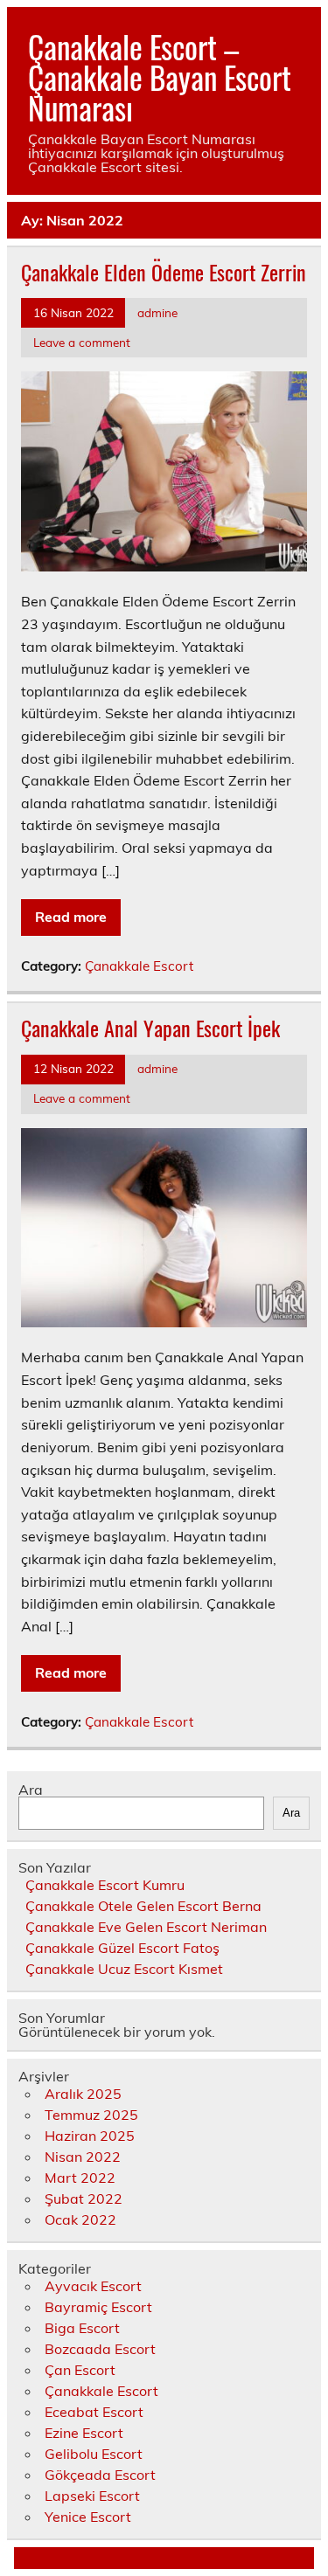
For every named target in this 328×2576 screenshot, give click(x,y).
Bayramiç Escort (98, 2307)
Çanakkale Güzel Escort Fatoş (122, 1948)
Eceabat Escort (94, 2412)
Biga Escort (82, 2328)
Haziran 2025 (90, 2136)
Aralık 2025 (83, 2094)
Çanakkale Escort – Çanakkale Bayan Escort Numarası (160, 77)
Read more (71, 917)
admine (157, 312)
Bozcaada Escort (100, 2349)
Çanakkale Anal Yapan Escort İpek (150, 1028)
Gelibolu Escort (94, 2454)
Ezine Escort (84, 2433)
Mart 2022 (80, 2178)
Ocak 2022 (80, 2219)
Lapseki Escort (92, 2496)
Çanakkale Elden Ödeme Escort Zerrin (164, 272)
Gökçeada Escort (100, 2475)
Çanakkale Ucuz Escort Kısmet (124, 1969)
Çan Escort (80, 2370)
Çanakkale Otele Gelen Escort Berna (143, 1906)
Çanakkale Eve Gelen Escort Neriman (146, 1927)
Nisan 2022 (83, 2157)
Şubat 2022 (84, 2199)
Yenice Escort (88, 2517)
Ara (31, 1790)
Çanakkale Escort (139, 966)
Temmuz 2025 (91, 2115)
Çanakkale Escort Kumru (105, 1885)
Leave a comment (82, 342)
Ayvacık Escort (93, 2286)
